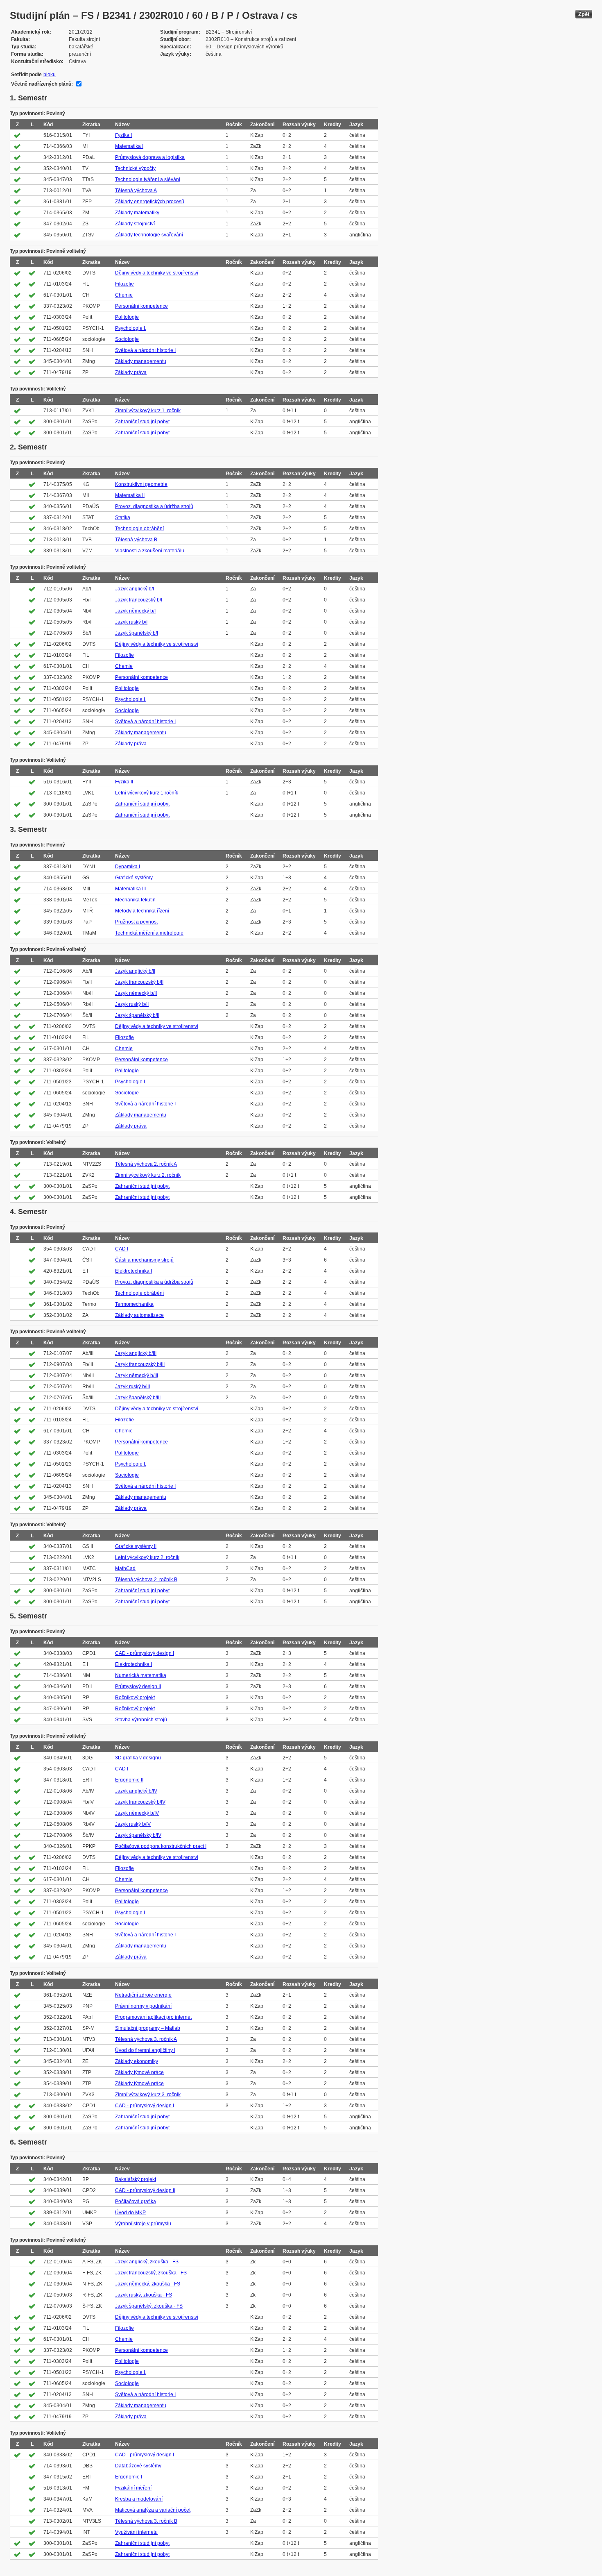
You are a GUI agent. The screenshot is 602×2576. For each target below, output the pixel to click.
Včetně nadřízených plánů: (42, 84)
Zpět (584, 14)
